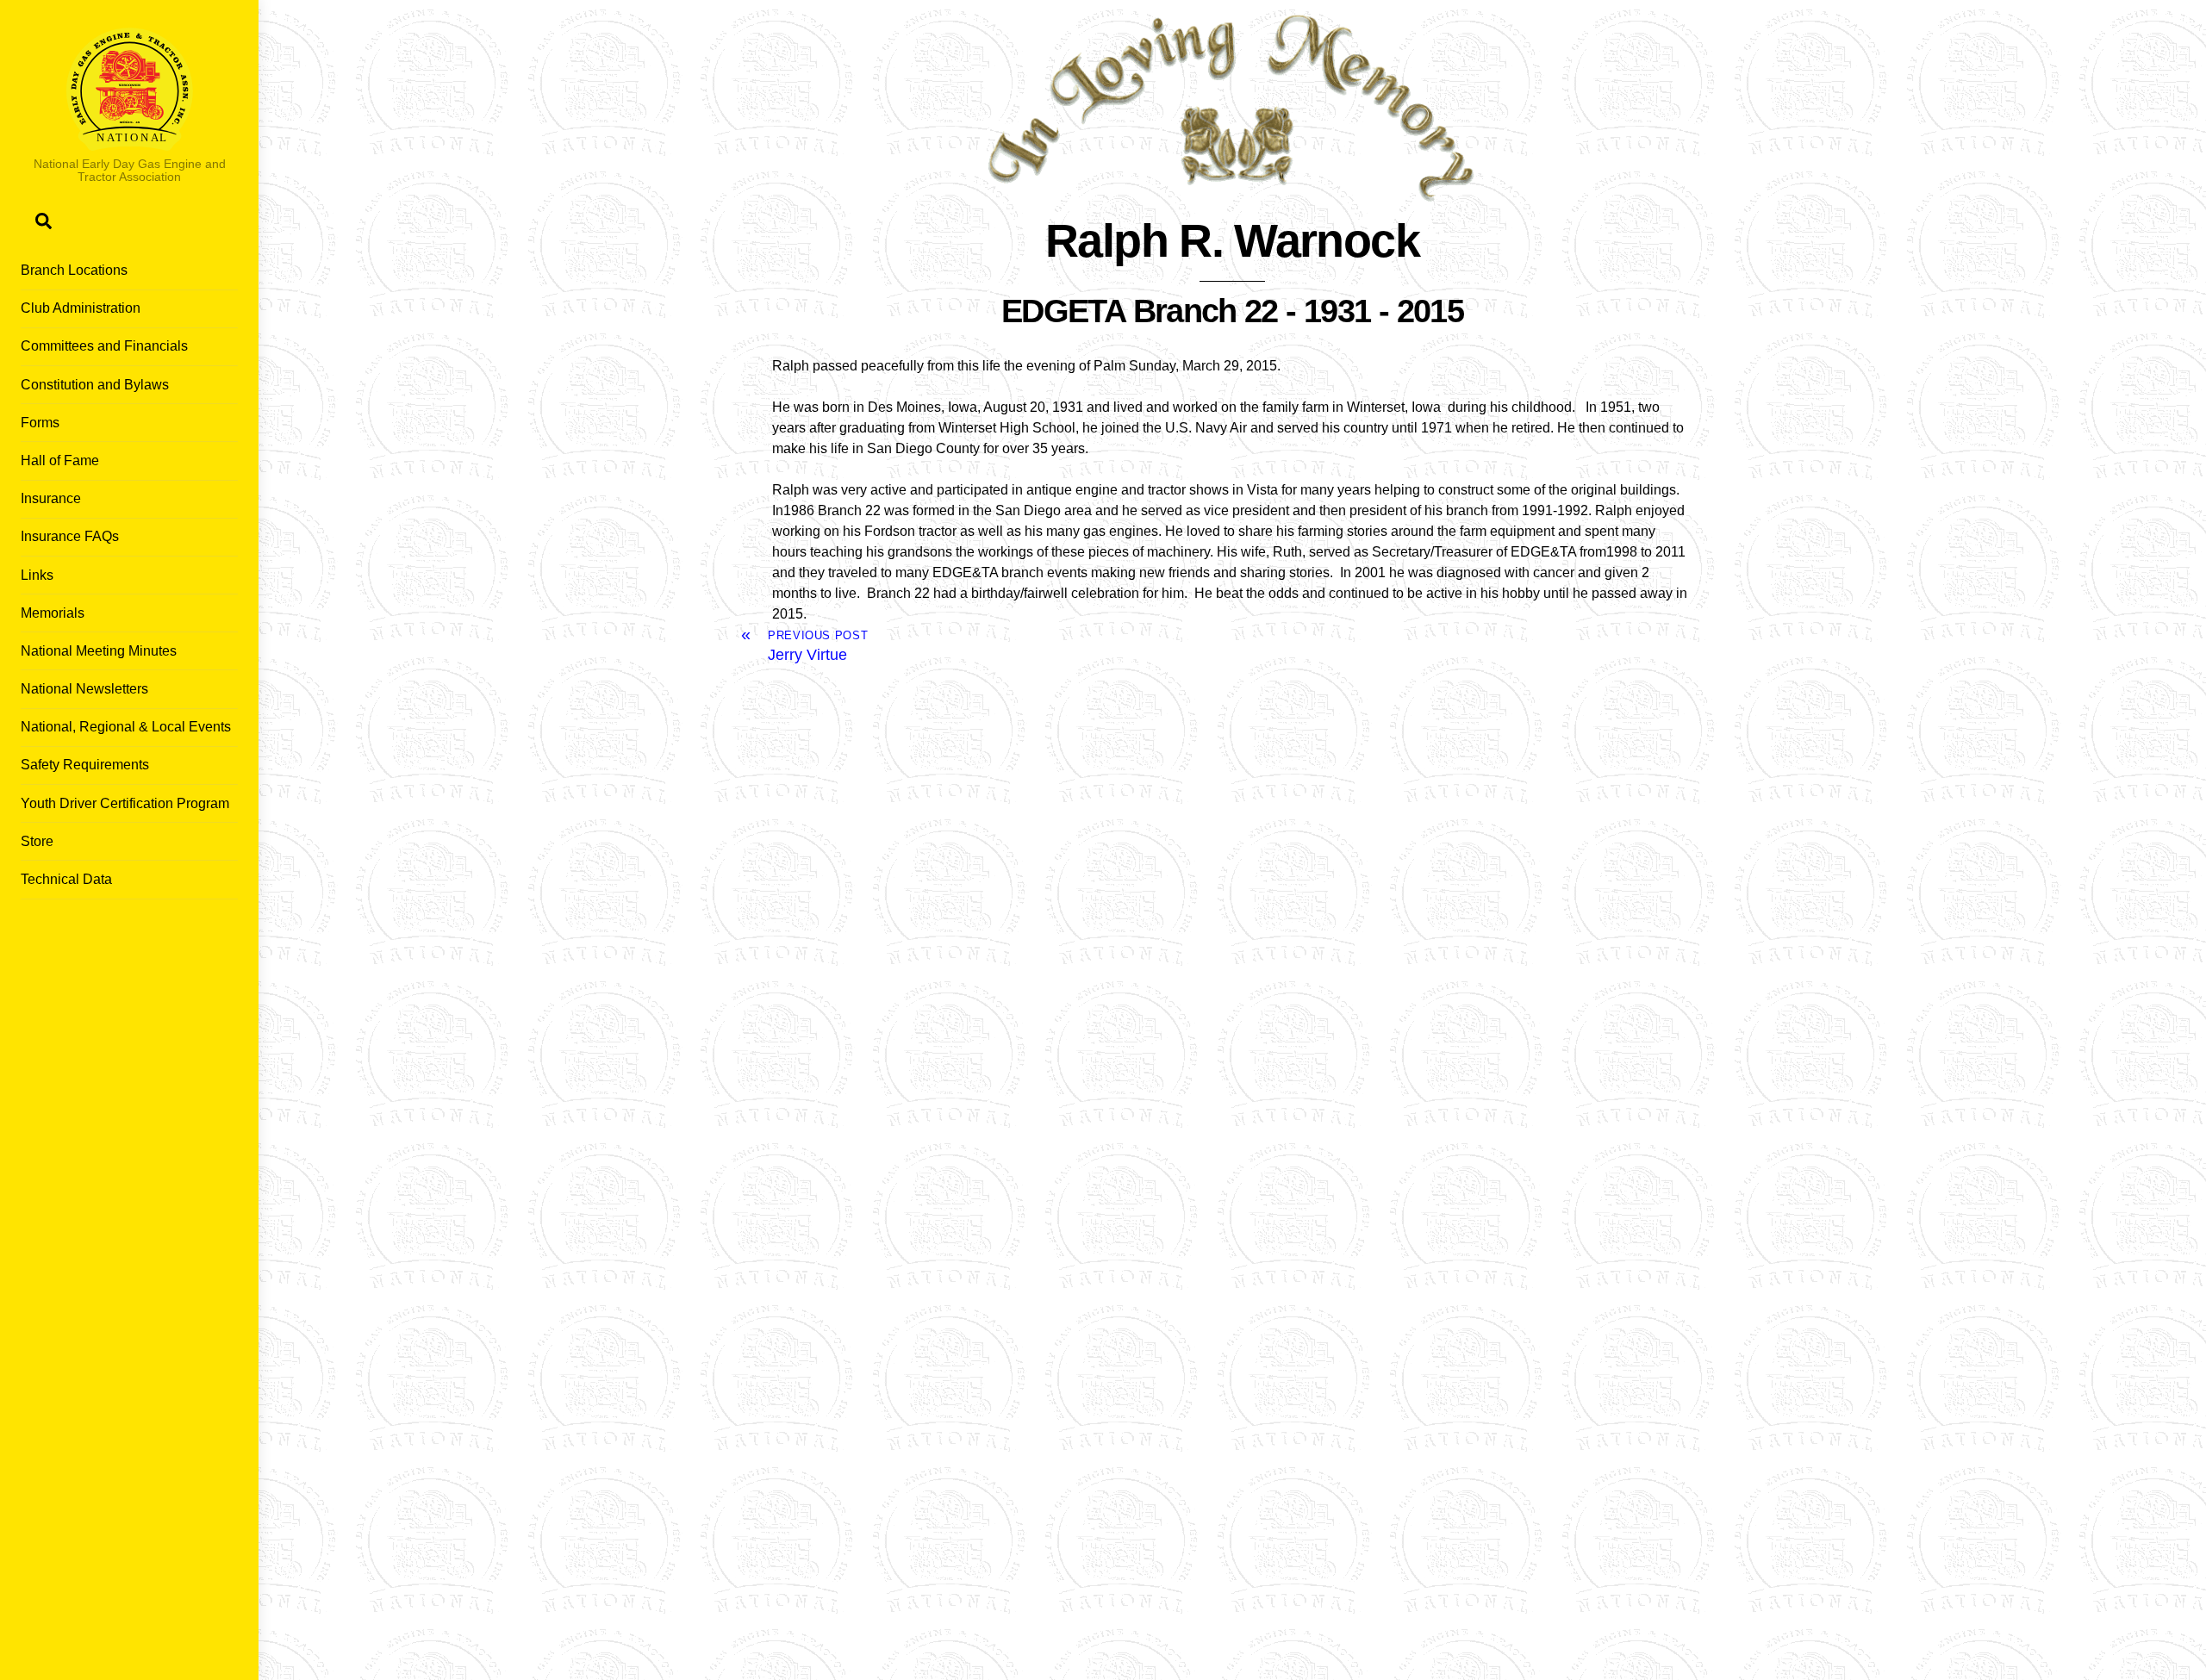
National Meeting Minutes (99, 651)
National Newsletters (84, 689)
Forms (40, 423)
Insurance (51, 498)
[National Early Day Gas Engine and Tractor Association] (130, 143)
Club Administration (81, 308)
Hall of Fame (60, 460)
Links (37, 575)
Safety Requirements (85, 765)
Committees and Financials (104, 346)
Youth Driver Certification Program (125, 803)
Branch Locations (74, 270)
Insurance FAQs (70, 536)
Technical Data (66, 879)
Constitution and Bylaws (95, 385)
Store (37, 841)
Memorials (53, 613)
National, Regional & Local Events (126, 727)
